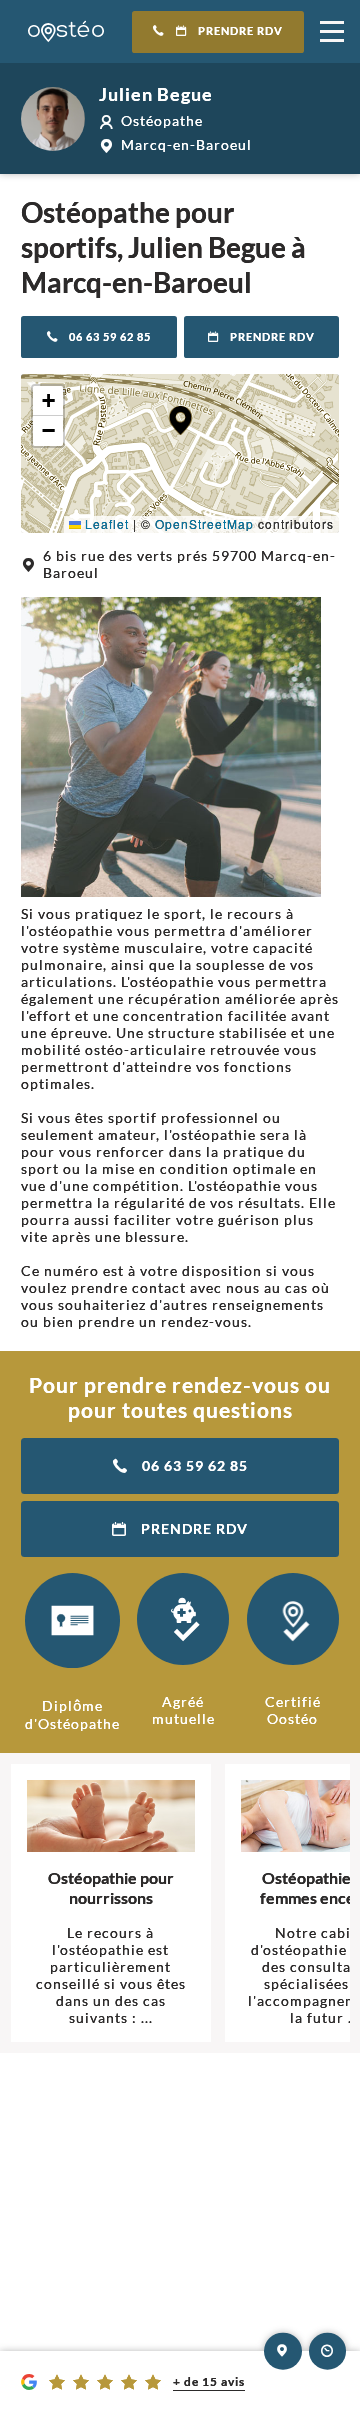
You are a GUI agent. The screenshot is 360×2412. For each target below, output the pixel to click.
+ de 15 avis (209, 2381)
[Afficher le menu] (332, 32)
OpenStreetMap (204, 523)
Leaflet (105, 523)
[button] (180, 420)
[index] (66, 31)
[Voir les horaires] (328, 2351)
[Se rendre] (283, 2351)
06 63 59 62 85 (110, 337)
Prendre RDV (240, 31)
